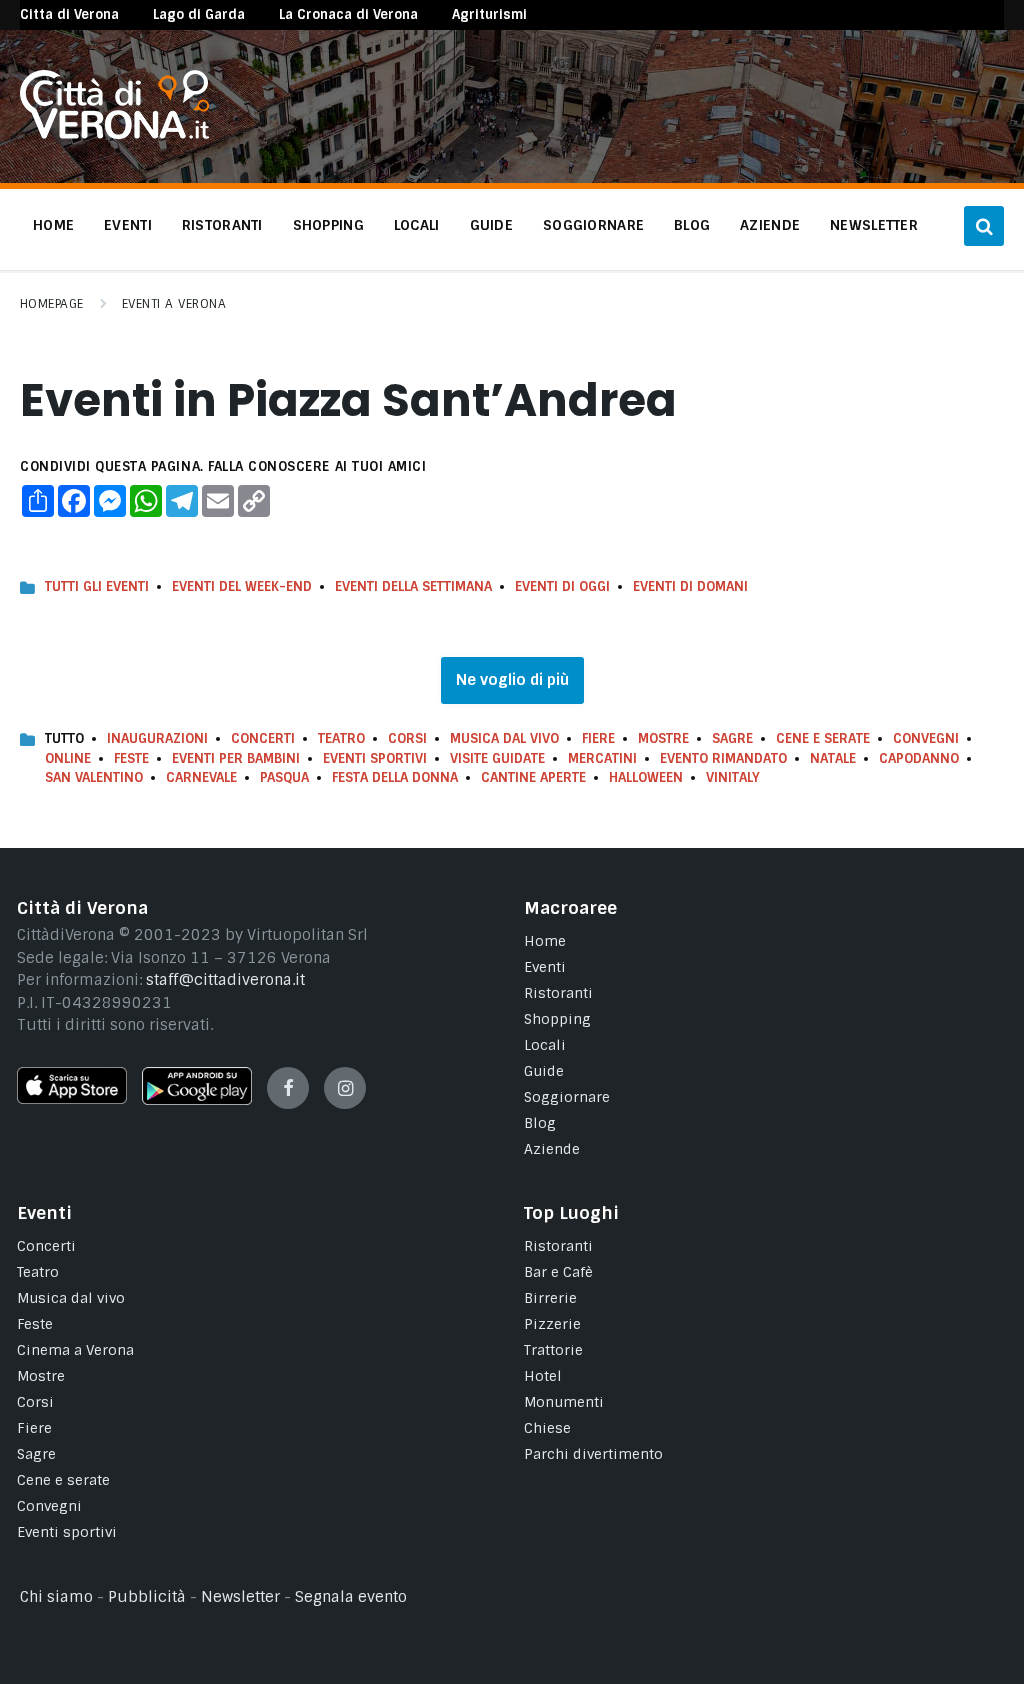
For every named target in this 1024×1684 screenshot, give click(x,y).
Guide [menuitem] (491, 225)
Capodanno (919, 758)
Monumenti (564, 1402)
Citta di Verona (69, 14)
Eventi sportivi (67, 1532)
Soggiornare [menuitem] (593, 225)
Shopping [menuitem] (328, 225)
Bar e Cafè (558, 1272)
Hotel (543, 1376)
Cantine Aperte (533, 777)
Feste (131, 758)
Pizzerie (552, 1324)
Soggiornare (567, 1097)
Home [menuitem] (53, 225)
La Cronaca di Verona (348, 14)
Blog (540, 1123)
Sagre (732, 738)
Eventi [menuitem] (128, 225)
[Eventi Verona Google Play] (197, 1100)
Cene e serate (823, 738)
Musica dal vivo (504, 738)
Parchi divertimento (593, 1454)
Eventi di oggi (562, 586)
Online (68, 758)
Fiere (598, 738)
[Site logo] (114, 134)
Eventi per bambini (236, 758)
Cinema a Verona (75, 1350)
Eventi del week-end (242, 586)
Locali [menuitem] (417, 225)
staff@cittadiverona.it (225, 980)
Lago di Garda (199, 14)
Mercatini (602, 758)
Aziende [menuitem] (770, 225)
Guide (544, 1071)
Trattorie (553, 1350)
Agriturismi (489, 14)
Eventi (545, 967)
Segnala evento (351, 1597)
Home (545, 941)
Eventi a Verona (174, 304)
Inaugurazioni (157, 738)
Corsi (407, 738)
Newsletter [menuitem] (874, 225)
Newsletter (240, 1597)
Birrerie (550, 1298)
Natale (833, 758)
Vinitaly (733, 777)
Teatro (341, 738)
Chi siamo (56, 1597)
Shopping (557, 1019)
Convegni (926, 738)
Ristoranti (558, 993)
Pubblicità (147, 1597)
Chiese (547, 1428)
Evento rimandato (723, 758)
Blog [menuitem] (692, 225)
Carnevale (201, 777)
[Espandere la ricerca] (984, 226)
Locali (545, 1045)
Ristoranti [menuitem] (222, 225)
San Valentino (94, 777)
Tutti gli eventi (97, 586)
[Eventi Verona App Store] (72, 1099)
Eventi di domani (690, 586)
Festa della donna (395, 777)
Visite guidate (497, 758)
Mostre (663, 738)
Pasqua (284, 777)
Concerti (263, 738)
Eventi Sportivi (375, 758)
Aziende (552, 1149)
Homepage (52, 304)
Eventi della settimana (413, 586)
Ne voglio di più (512, 680)
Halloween (646, 777)
